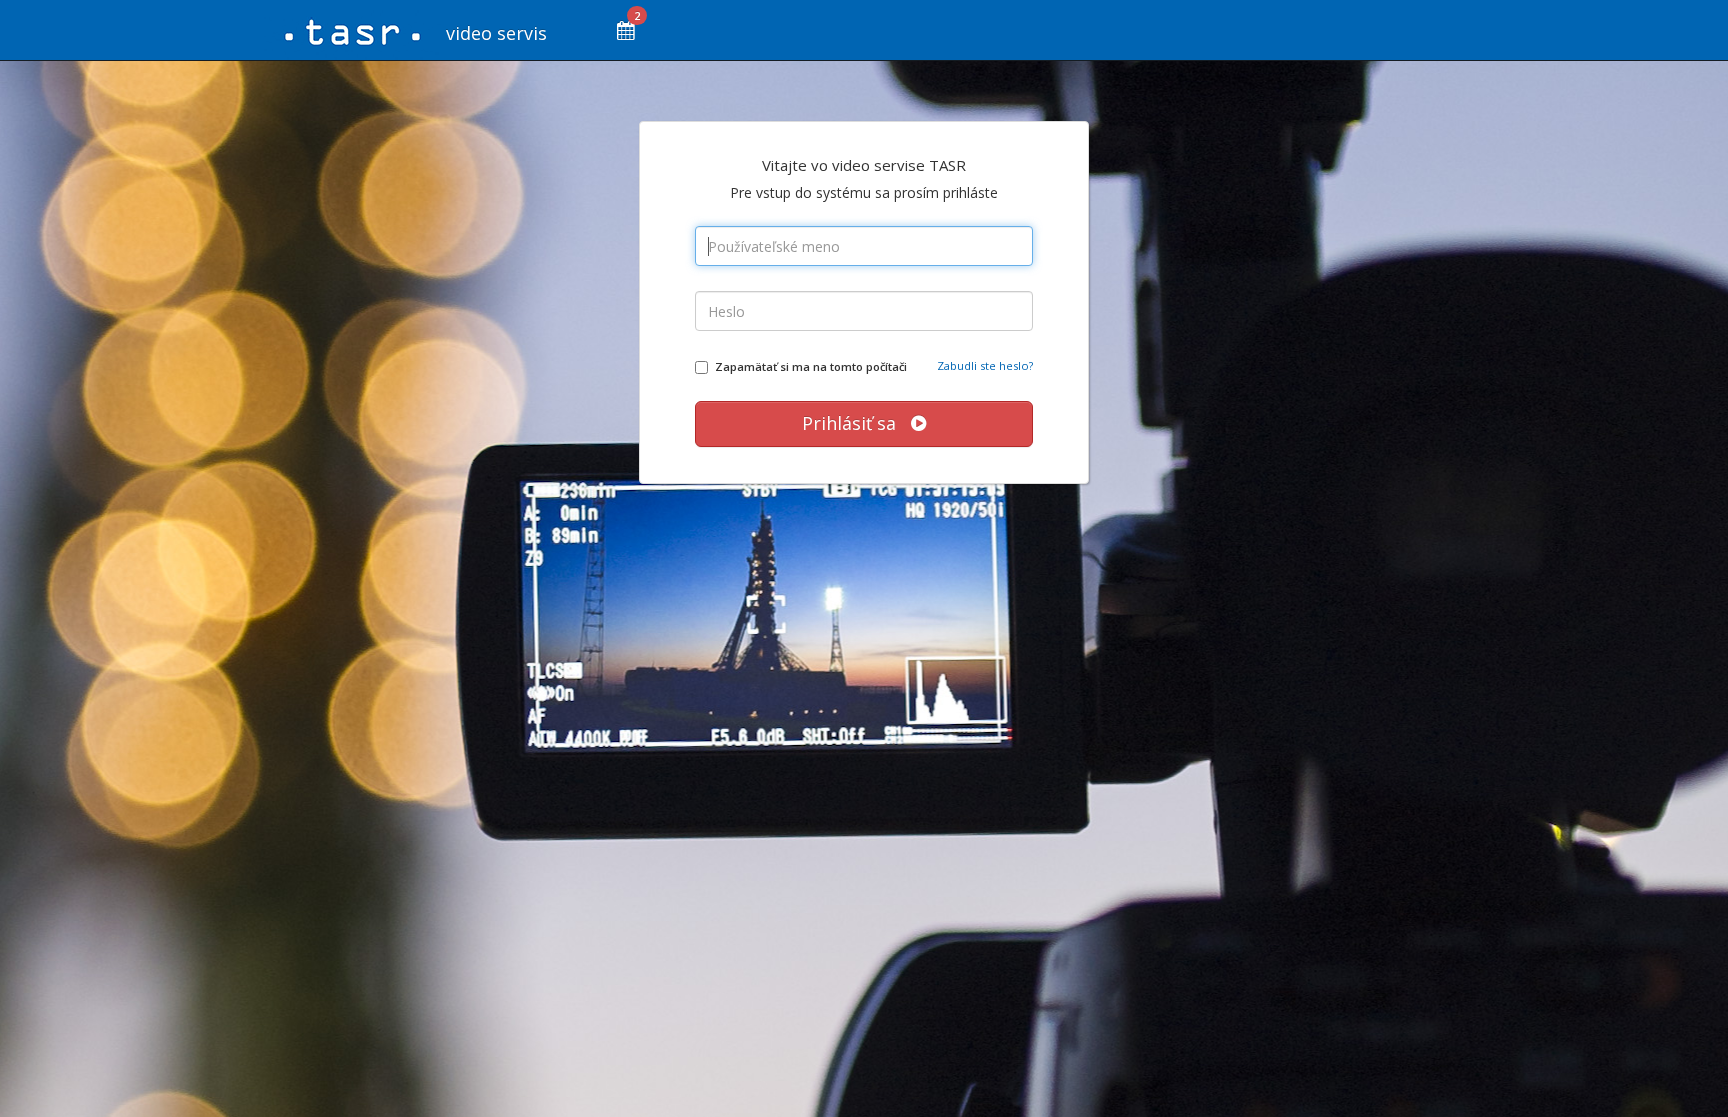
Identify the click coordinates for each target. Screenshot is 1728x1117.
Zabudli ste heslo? (985, 365)
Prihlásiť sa (856, 423)
